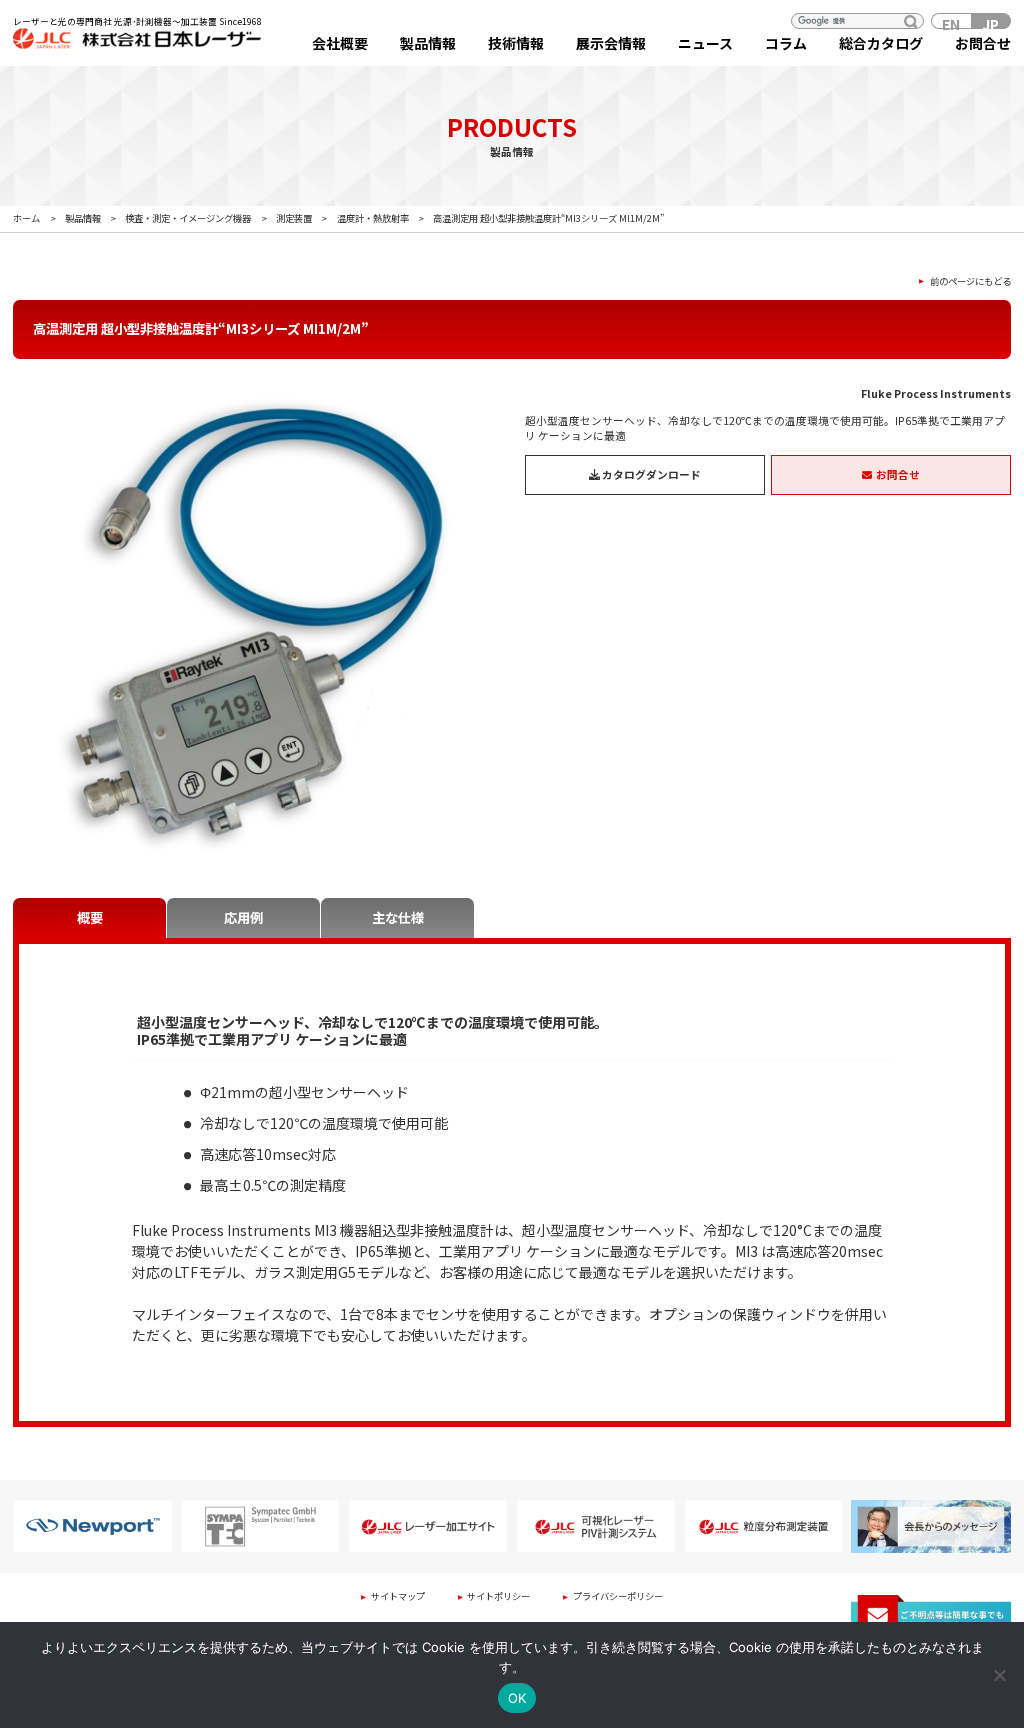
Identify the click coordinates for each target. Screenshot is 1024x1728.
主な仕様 (398, 917)
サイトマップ (398, 1596)
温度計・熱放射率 (373, 218)
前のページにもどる (970, 281)
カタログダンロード (651, 474)
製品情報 (428, 43)
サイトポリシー (498, 1596)
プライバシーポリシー (618, 1596)
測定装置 (294, 218)
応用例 (243, 917)
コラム (786, 43)
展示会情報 (611, 43)
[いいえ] (999, 1675)
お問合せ (983, 43)
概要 (90, 917)
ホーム (26, 218)
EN (951, 21)
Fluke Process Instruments (936, 393)
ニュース (705, 43)
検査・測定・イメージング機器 (188, 218)
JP (990, 21)
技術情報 (516, 43)
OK (517, 1698)
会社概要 (340, 43)
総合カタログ (881, 43)
